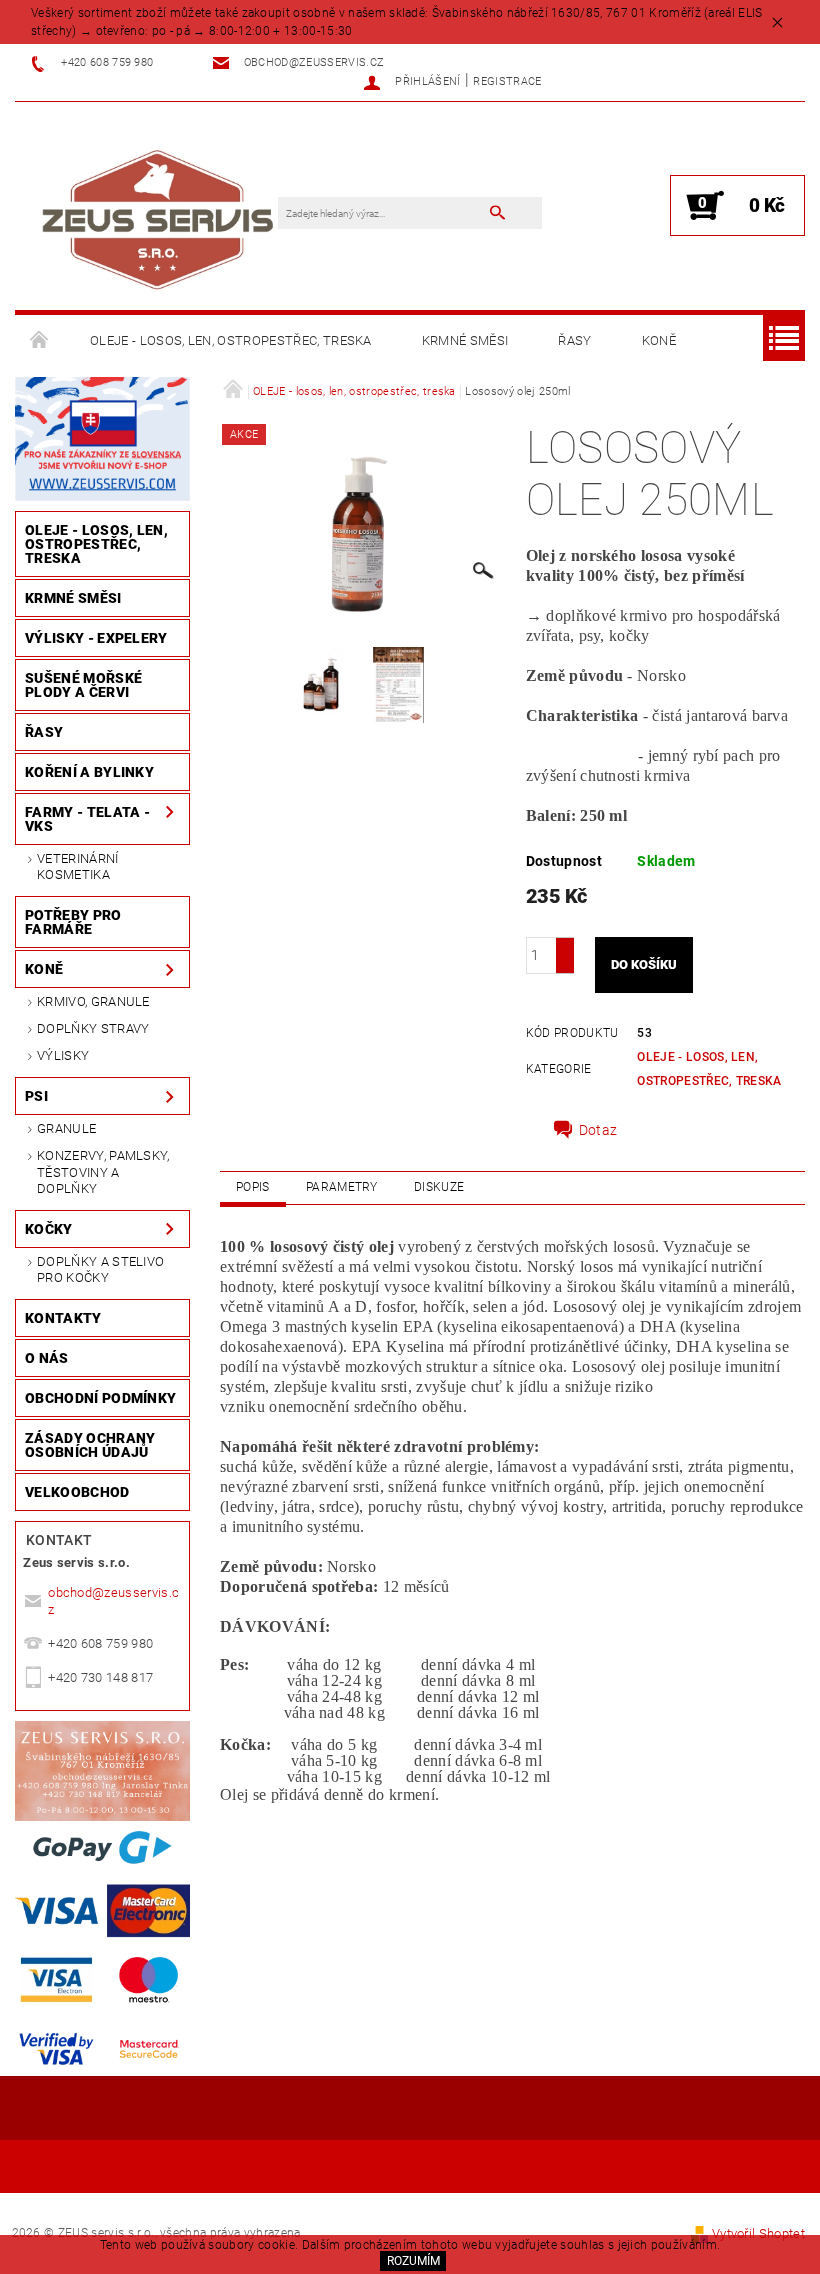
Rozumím (413, 2261)
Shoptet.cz (409, 2170)
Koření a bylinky (89, 772)
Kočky (49, 1229)
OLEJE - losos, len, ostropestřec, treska (231, 340)
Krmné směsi (465, 340)
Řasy (574, 340)
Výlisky (63, 1055)
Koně (659, 340)
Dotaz (598, 1130)
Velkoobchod (77, 1492)
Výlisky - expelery (96, 638)
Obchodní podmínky (100, 1398)
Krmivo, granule (93, 1001)
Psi (36, 1096)
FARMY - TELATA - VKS (87, 819)
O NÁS (47, 1358)
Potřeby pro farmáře (73, 922)
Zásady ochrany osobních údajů (90, 1445)
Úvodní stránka (40, 341)
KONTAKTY (63, 1318)
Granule (66, 1128)
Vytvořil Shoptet (758, 2233)
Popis (253, 1187)
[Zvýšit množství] (565, 946)
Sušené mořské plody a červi (83, 685)
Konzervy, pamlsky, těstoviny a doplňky (103, 1172)
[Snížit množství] (565, 964)
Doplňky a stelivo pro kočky (100, 1269)
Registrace (507, 81)
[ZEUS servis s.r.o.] (156, 216)
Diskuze (439, 1187)
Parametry (342, 1187)
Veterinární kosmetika (78, 866)
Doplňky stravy (93, 1028)
